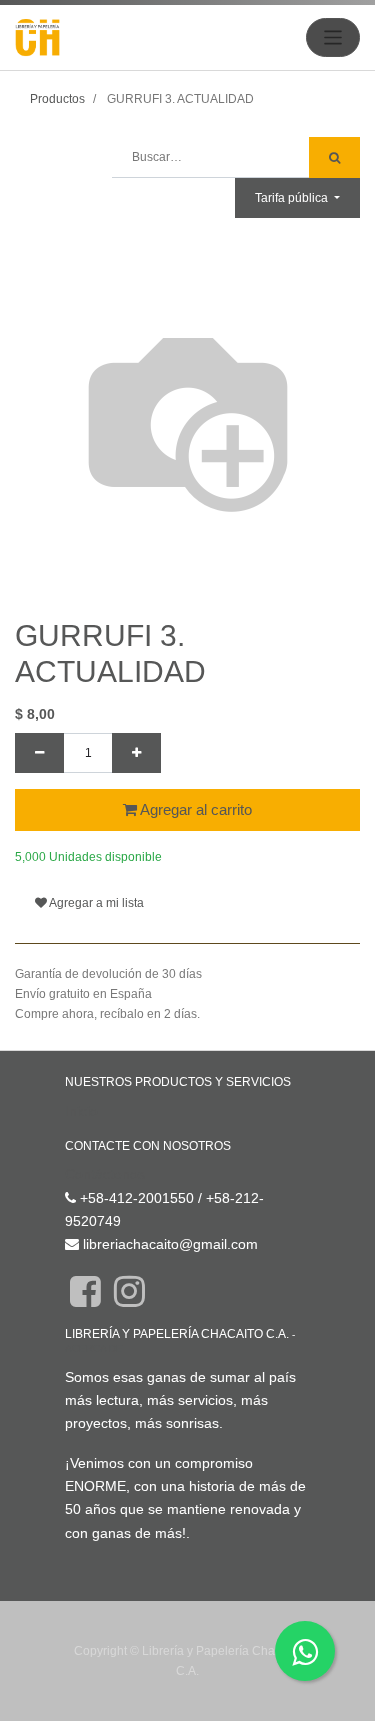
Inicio (81, 1111)
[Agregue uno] (136, 753)
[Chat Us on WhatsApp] (305, 1651)
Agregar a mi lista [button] (95, 903)
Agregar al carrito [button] (194, 809)
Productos (57, 99)
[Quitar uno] (39, 753)
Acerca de (94, 1348)
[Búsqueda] (334, 157)
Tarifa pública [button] (293, 198)
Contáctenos (105, 1174)
